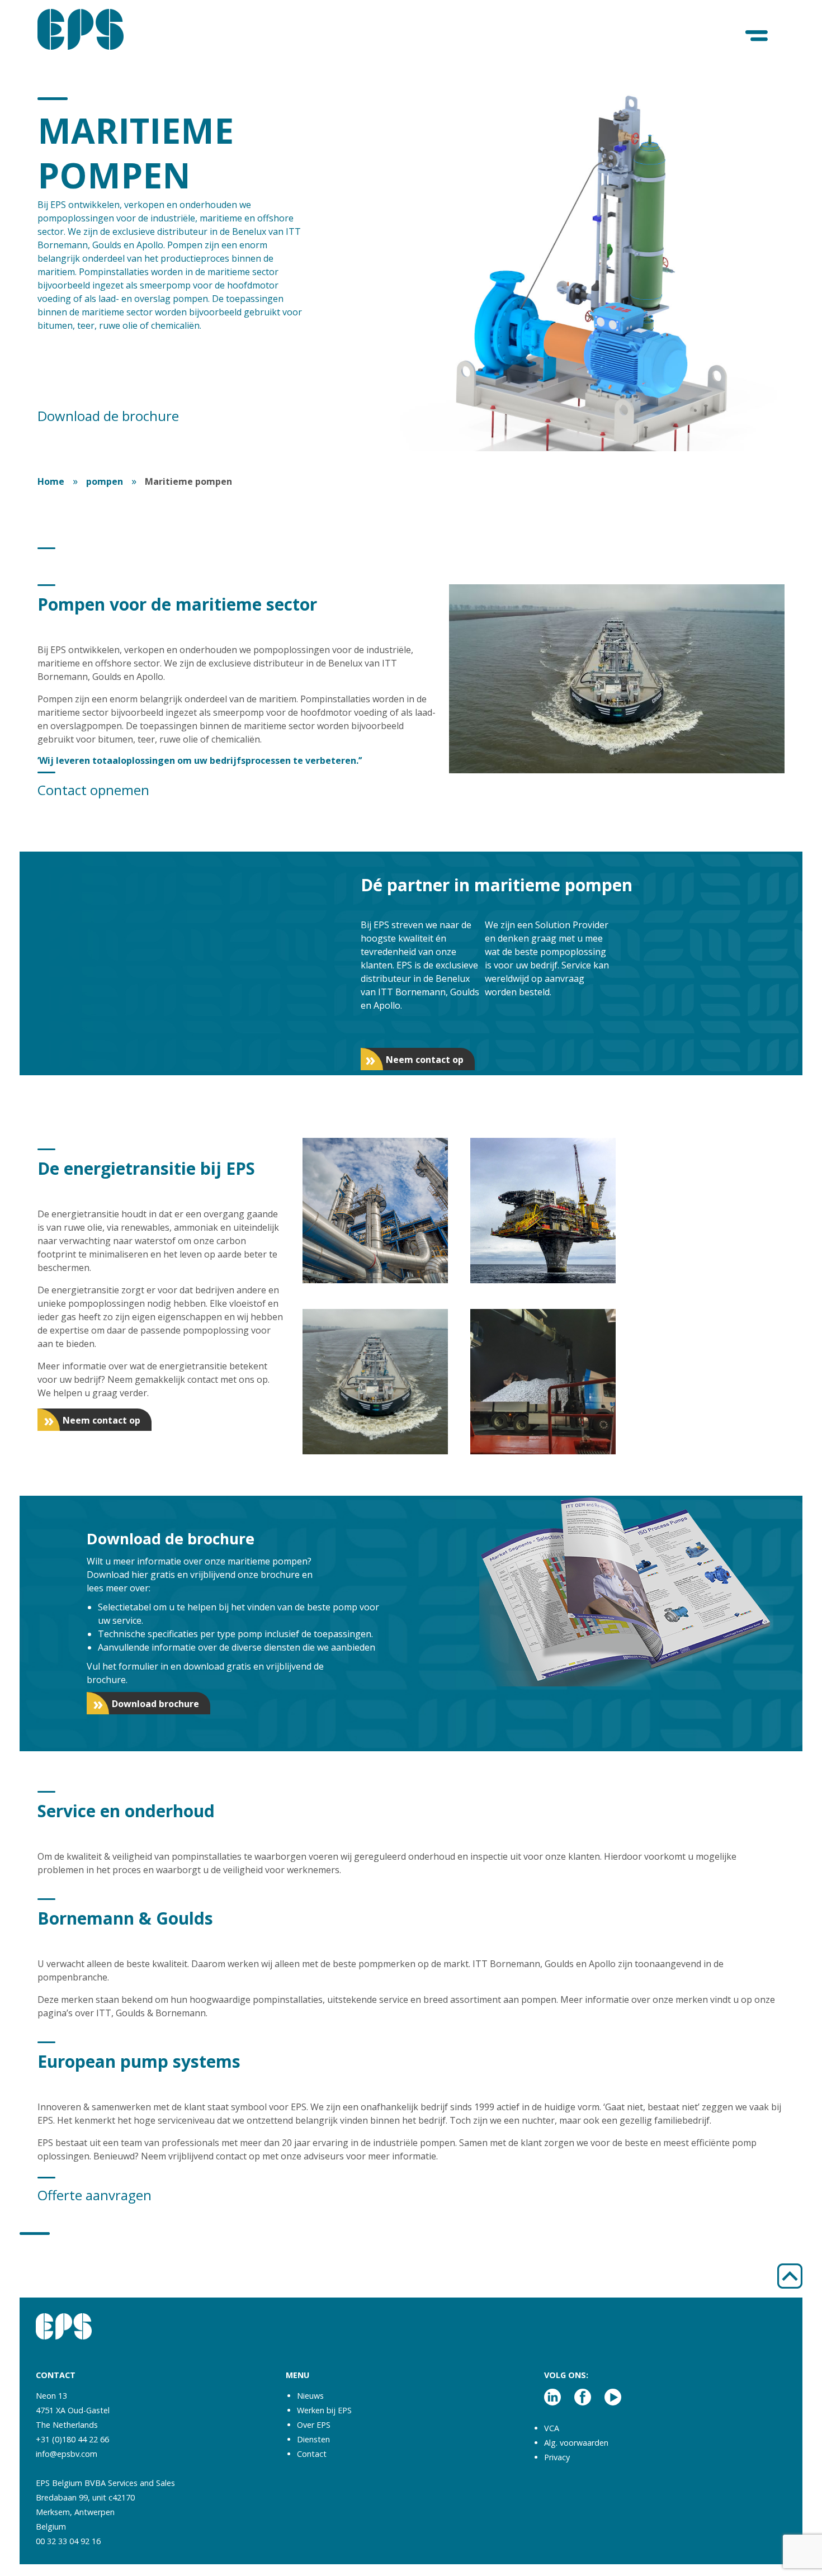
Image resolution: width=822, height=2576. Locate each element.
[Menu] (757, 36)
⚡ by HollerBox (682, 2558)
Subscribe (682, 2515)
